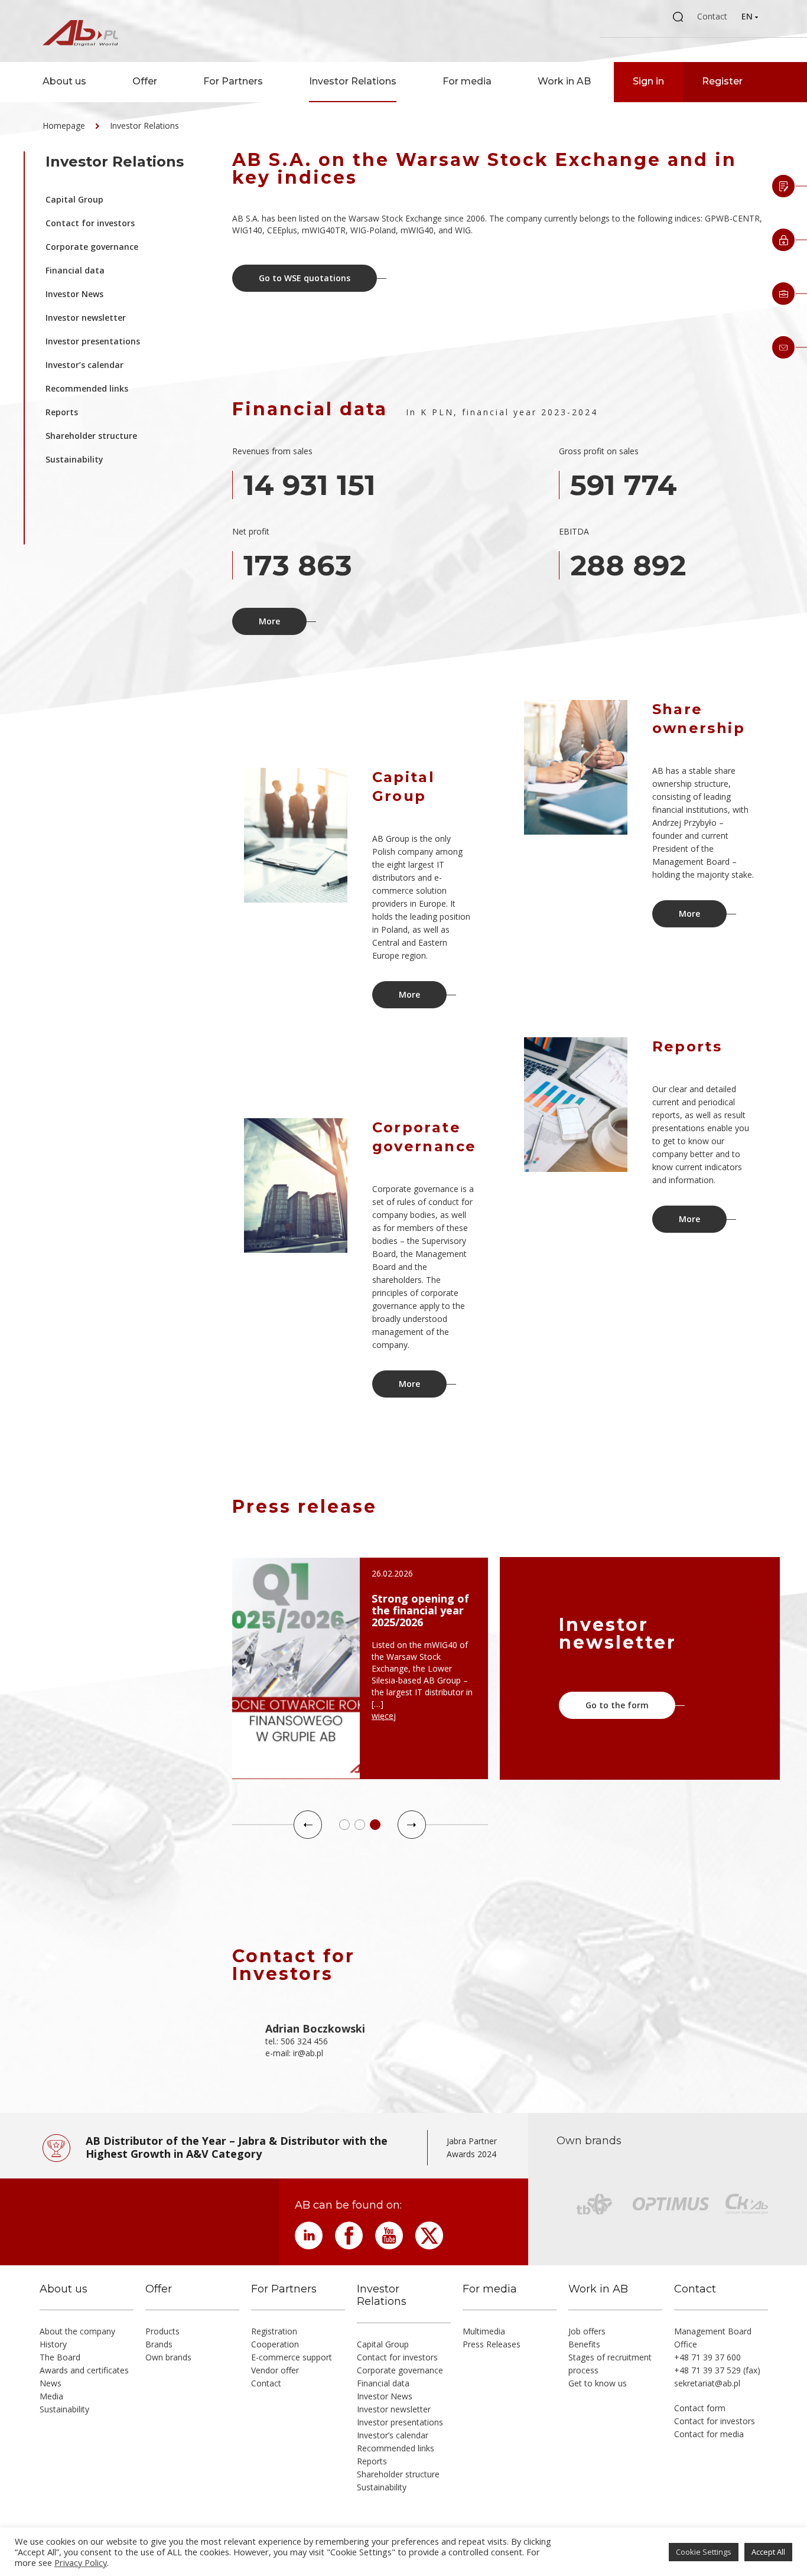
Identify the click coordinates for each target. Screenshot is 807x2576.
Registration (274, 2331)
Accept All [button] (768, 2552)
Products (162, 2331)
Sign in (648, 81)
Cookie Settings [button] (704, 2552)
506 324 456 (304, 2041)
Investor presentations (93, 341)
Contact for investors (90, 223)
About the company (77, 2331)
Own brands (168, 2357)
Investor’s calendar (84, 365)
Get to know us (598, 2383)
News (51, 2383)
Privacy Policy (81, 2562)
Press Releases (492, 2344)
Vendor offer (275, 2370)
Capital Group (74, 199)
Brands (159, 2344)
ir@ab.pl (308, 2053)
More (269, 621)
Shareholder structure (91, 436)
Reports (62, 412)
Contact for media (709, 2434)
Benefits (584, 2344)
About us (64, 81)
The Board (60, 2357)
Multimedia (484, 2331)
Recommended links (87, 388)
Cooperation (275, 2344)
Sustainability (74, 459)
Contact (712, 16)
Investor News (74, 294)
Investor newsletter (86, 317)
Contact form (700, 2408)
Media (51, 2396)
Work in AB (564, 81)
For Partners (233, 81)
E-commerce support (292, 2357)
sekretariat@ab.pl (707, 2383)
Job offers (587, 2331)
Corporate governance (92, 247)
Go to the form (617, 1705)
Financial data (75, 270)
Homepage (64, 126)
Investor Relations (353, 81)
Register (722, 81)
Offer (145, 81)
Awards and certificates (84, 2370)
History (53, 2344)
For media (467, 81)
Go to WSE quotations (305, 278)
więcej (384, 1716)
